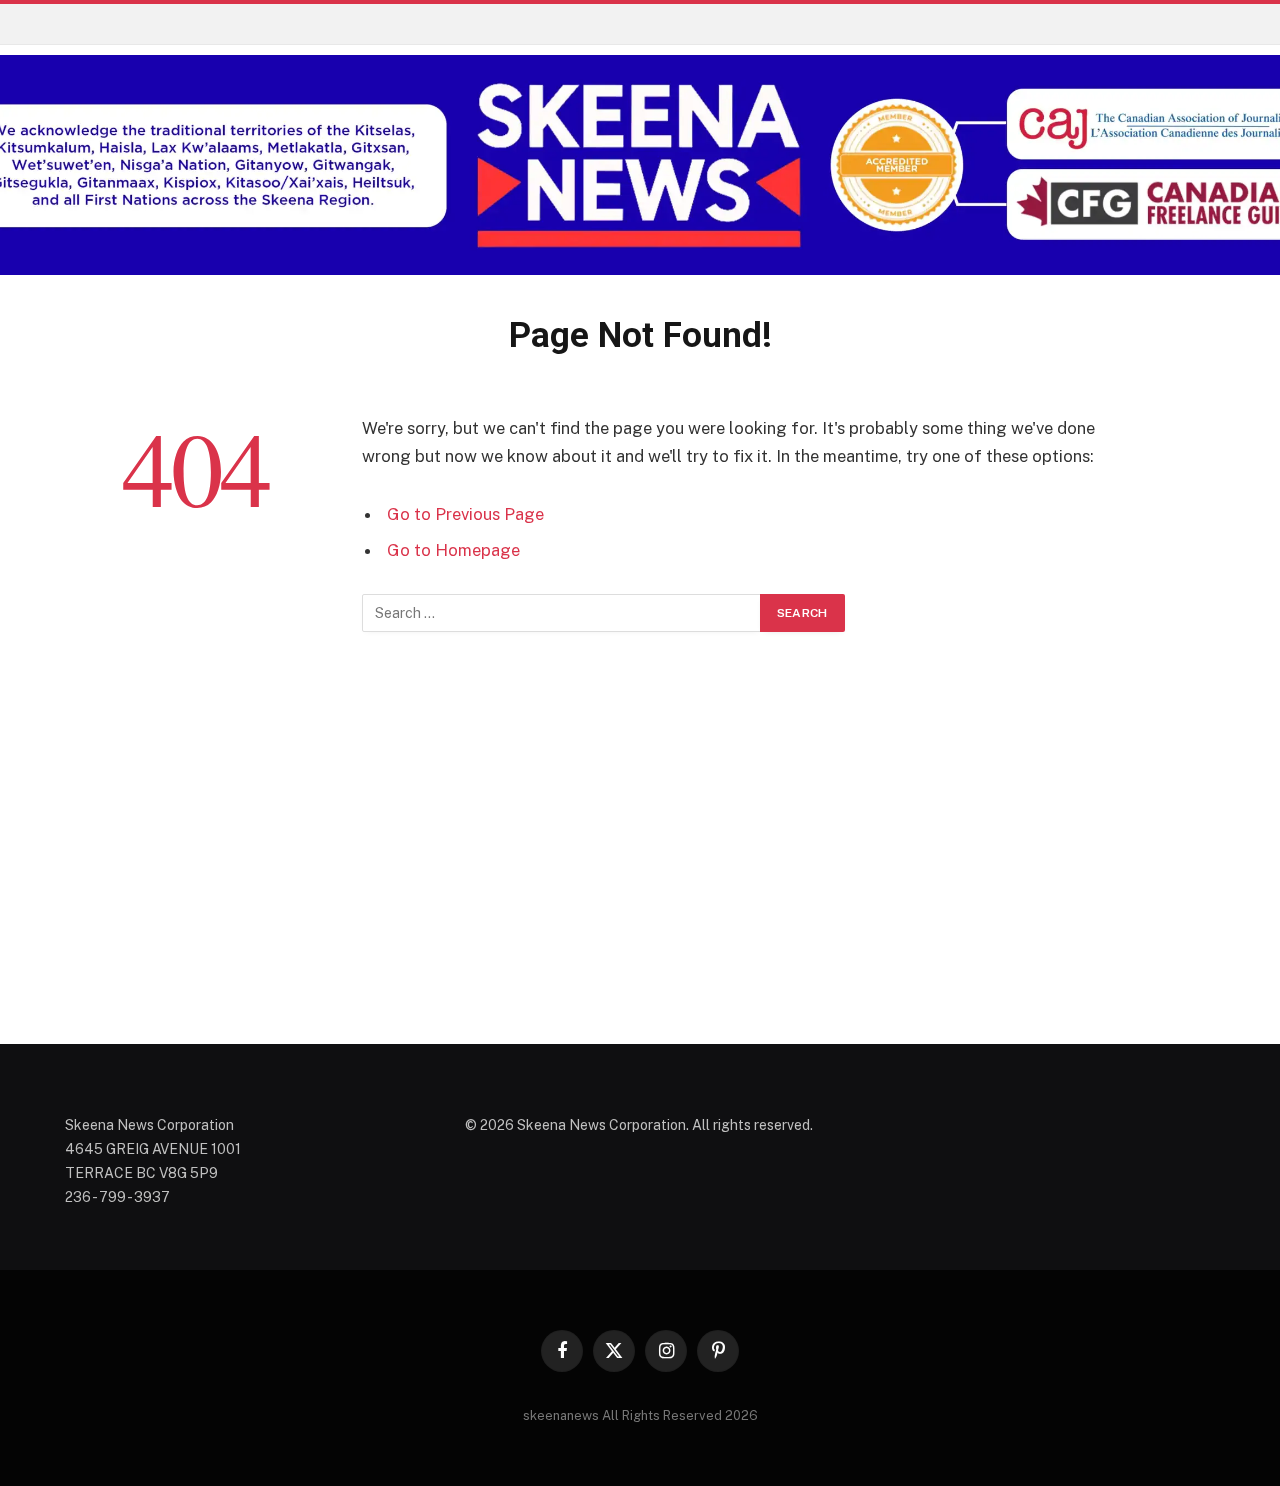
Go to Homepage (453, 550)
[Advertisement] (640, 862)
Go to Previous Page (465, 514)
